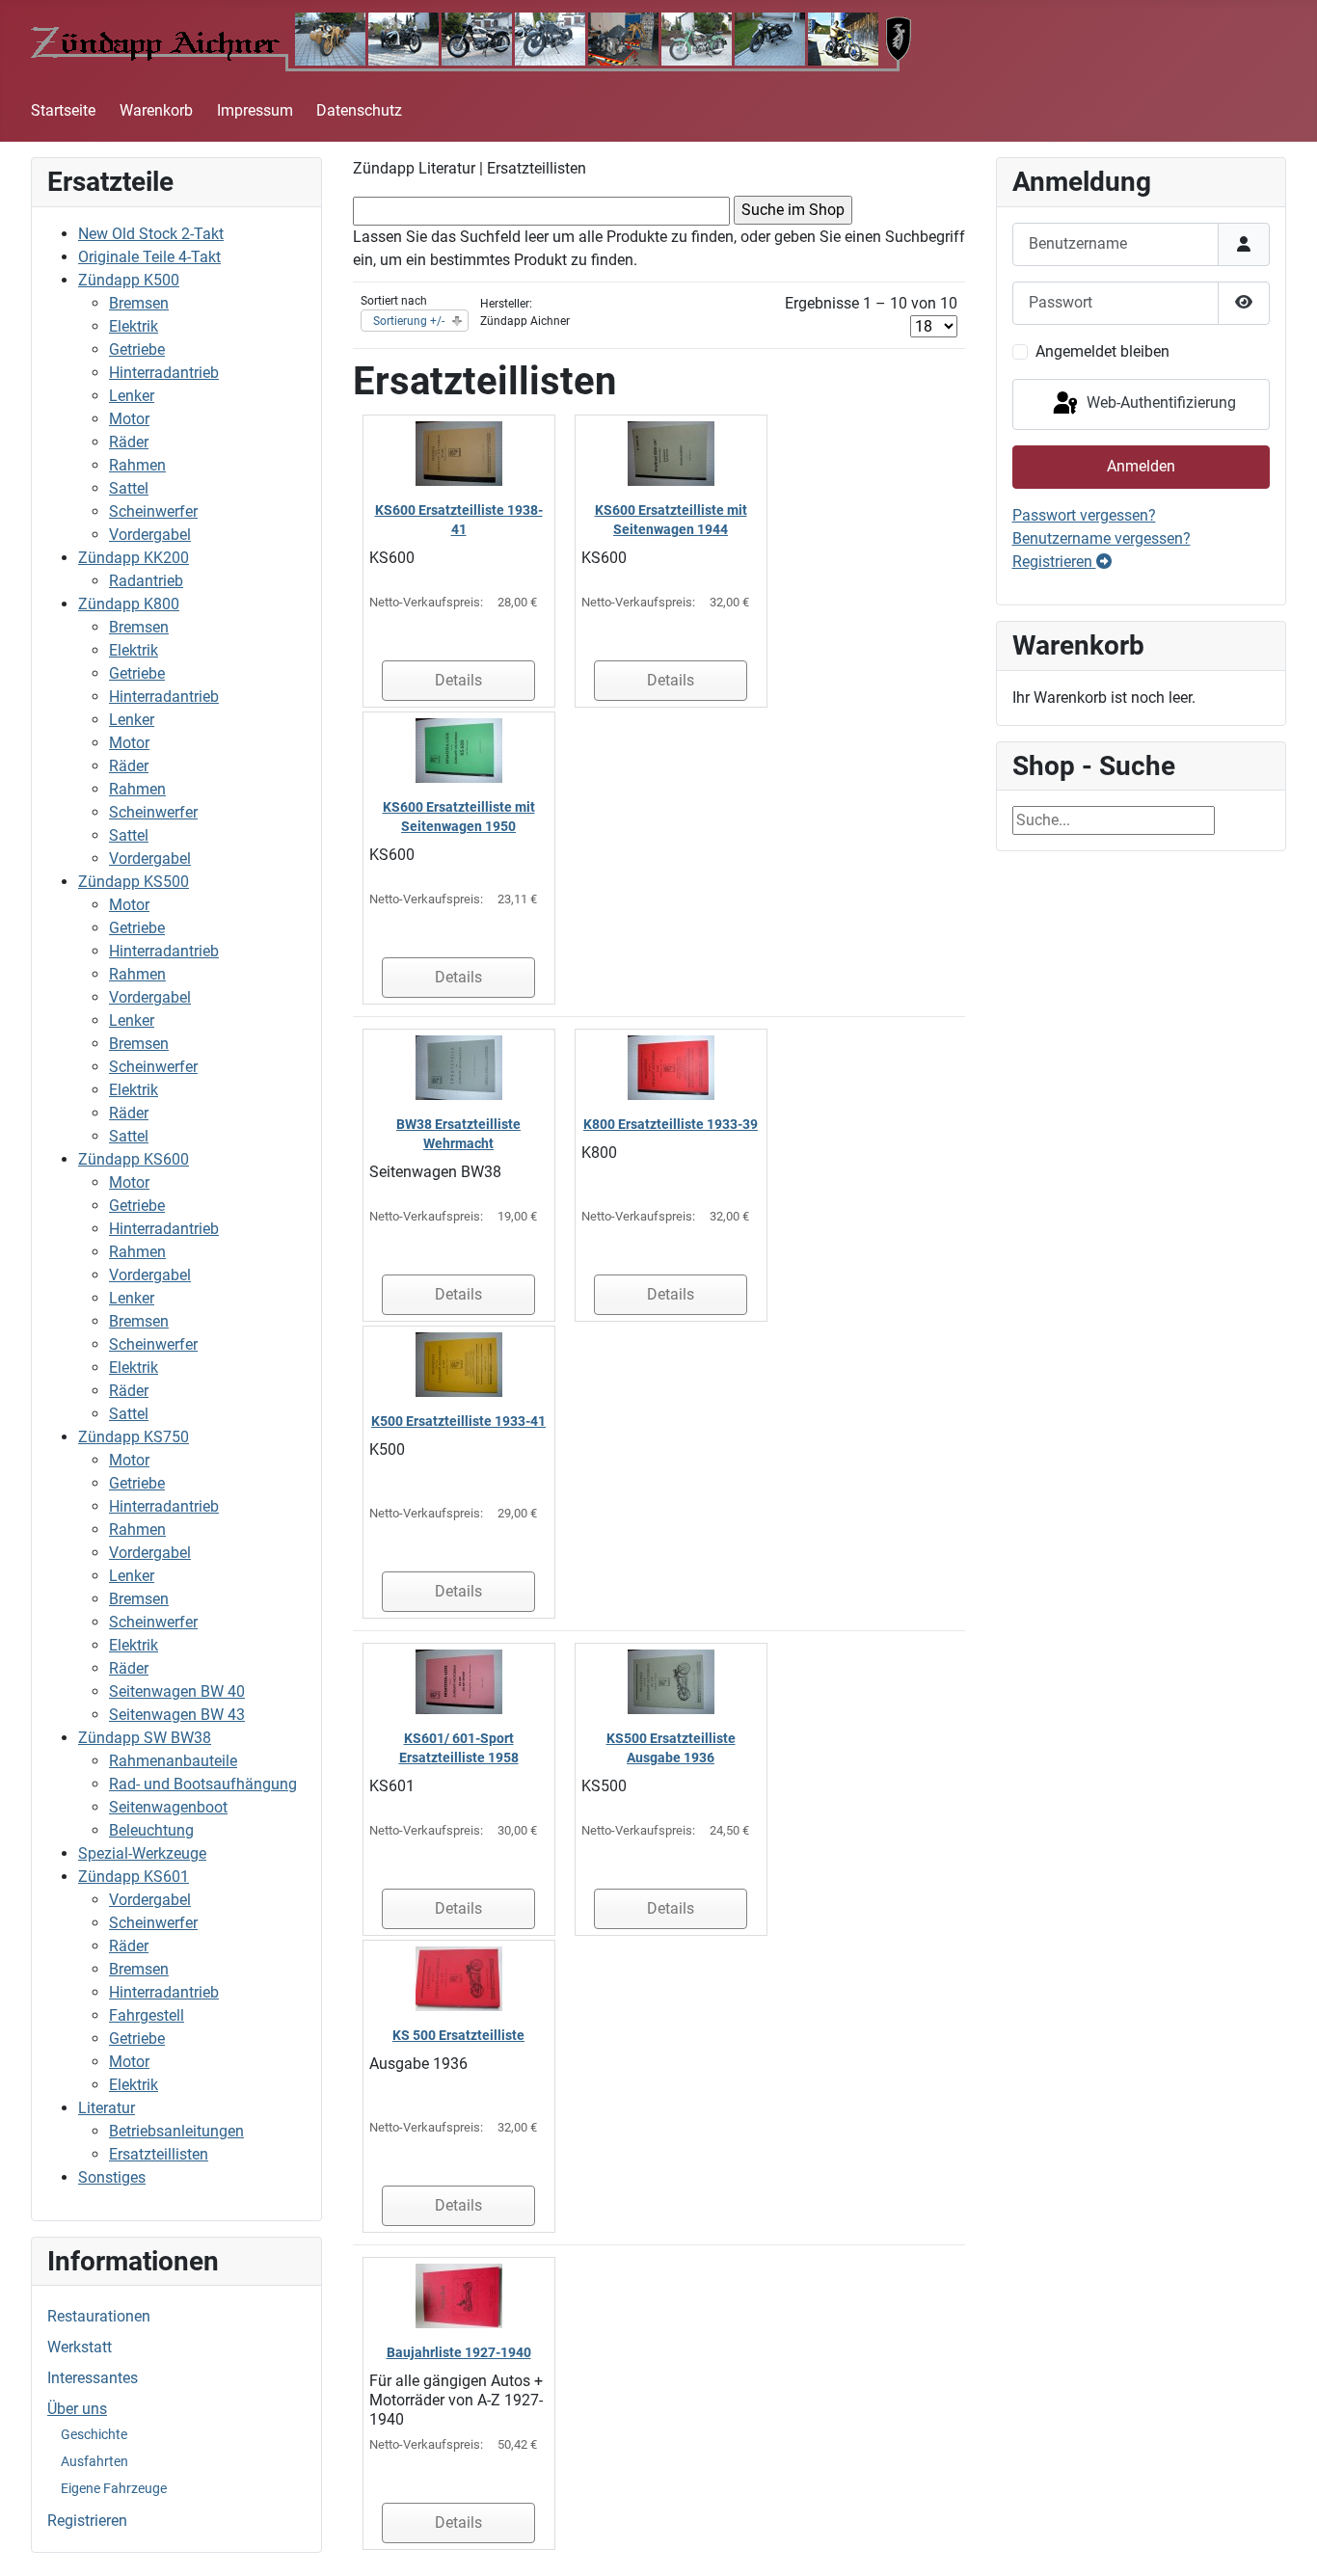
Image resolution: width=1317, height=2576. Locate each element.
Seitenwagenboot (168, 1807)
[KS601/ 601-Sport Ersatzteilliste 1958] (459, 1681)
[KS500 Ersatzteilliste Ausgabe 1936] (671, 1681)
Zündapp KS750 (134, 1437)
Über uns (77, 2409)
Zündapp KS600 (134, 1159)
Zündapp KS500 (134, 882)
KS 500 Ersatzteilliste (458, 2035)
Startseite (63, 110)
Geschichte (94, 2434)
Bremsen (139, 303)
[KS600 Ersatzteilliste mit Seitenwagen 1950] (459, 750)
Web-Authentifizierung (1159, 403)
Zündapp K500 (129, 280)
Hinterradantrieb (164, 373)
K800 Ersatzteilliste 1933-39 (671, 1124)
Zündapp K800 (129, 604)
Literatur (107, 2108)
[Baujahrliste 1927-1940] (459, 2295)
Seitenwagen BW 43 (177, 1715)
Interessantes (93, 2378)
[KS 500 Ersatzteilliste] (459, 1978)
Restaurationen (99, 2316)
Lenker (132, 396)
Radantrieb (146, 581)
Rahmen (137, 465)
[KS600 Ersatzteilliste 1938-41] (459, 453)
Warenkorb (156, 110)
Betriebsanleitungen (176, 2131)
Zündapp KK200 (134, 558)
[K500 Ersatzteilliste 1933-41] (459, 1364)
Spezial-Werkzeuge (142, 1853)
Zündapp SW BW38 (145, 1738)
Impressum (255, 110)
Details (458, 680)
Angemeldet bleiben (1102, 351)
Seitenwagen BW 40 (177, 1691)
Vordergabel (150, 535)
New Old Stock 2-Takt (151, 234)
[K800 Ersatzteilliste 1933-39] (671, 1067)
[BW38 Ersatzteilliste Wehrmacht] (459, 1067)
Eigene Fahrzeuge (114, 2488)
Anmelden (1141, 466)
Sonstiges (112, 2177)
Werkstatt (80, 2347)
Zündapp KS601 (134, 1877)
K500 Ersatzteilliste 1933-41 (458, 1421)
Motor (129, 419)
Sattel (129, 488)
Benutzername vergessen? (1102, 538)
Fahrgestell (147, 2015)
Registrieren (87, 2521)
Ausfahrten (94, 2461)
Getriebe (137, 349)
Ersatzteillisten (159, 2154)
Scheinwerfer (153, 511)
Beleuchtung (151, 1830)
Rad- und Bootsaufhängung (203, 1784)
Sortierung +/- (409, 321)
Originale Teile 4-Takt (149, 257)
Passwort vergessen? (1084, 515)
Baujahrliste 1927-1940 (459, 2352)
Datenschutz (359, 110)
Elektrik (134, 326)
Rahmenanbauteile (173, 1761)
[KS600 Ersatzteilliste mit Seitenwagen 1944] (671, 453)
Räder (129, 442)
